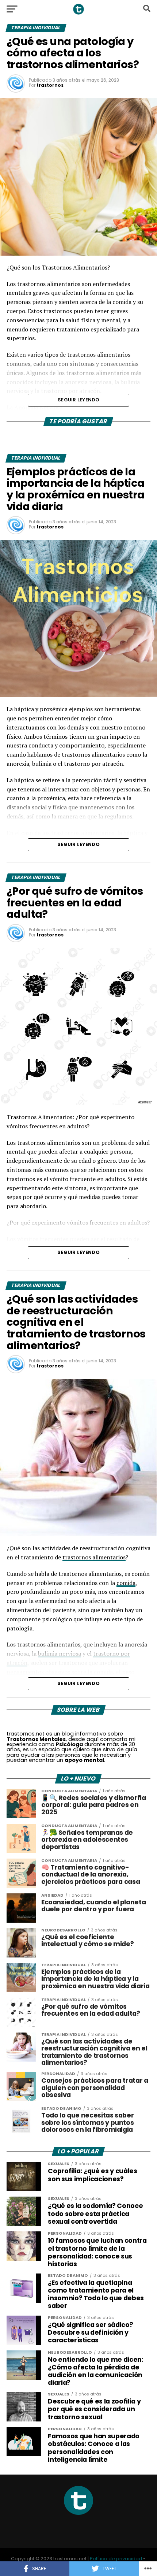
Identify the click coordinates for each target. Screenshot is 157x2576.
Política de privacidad (116, 2559)
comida (126, 1583)
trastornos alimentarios (94, 1557)
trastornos (50, 85)
